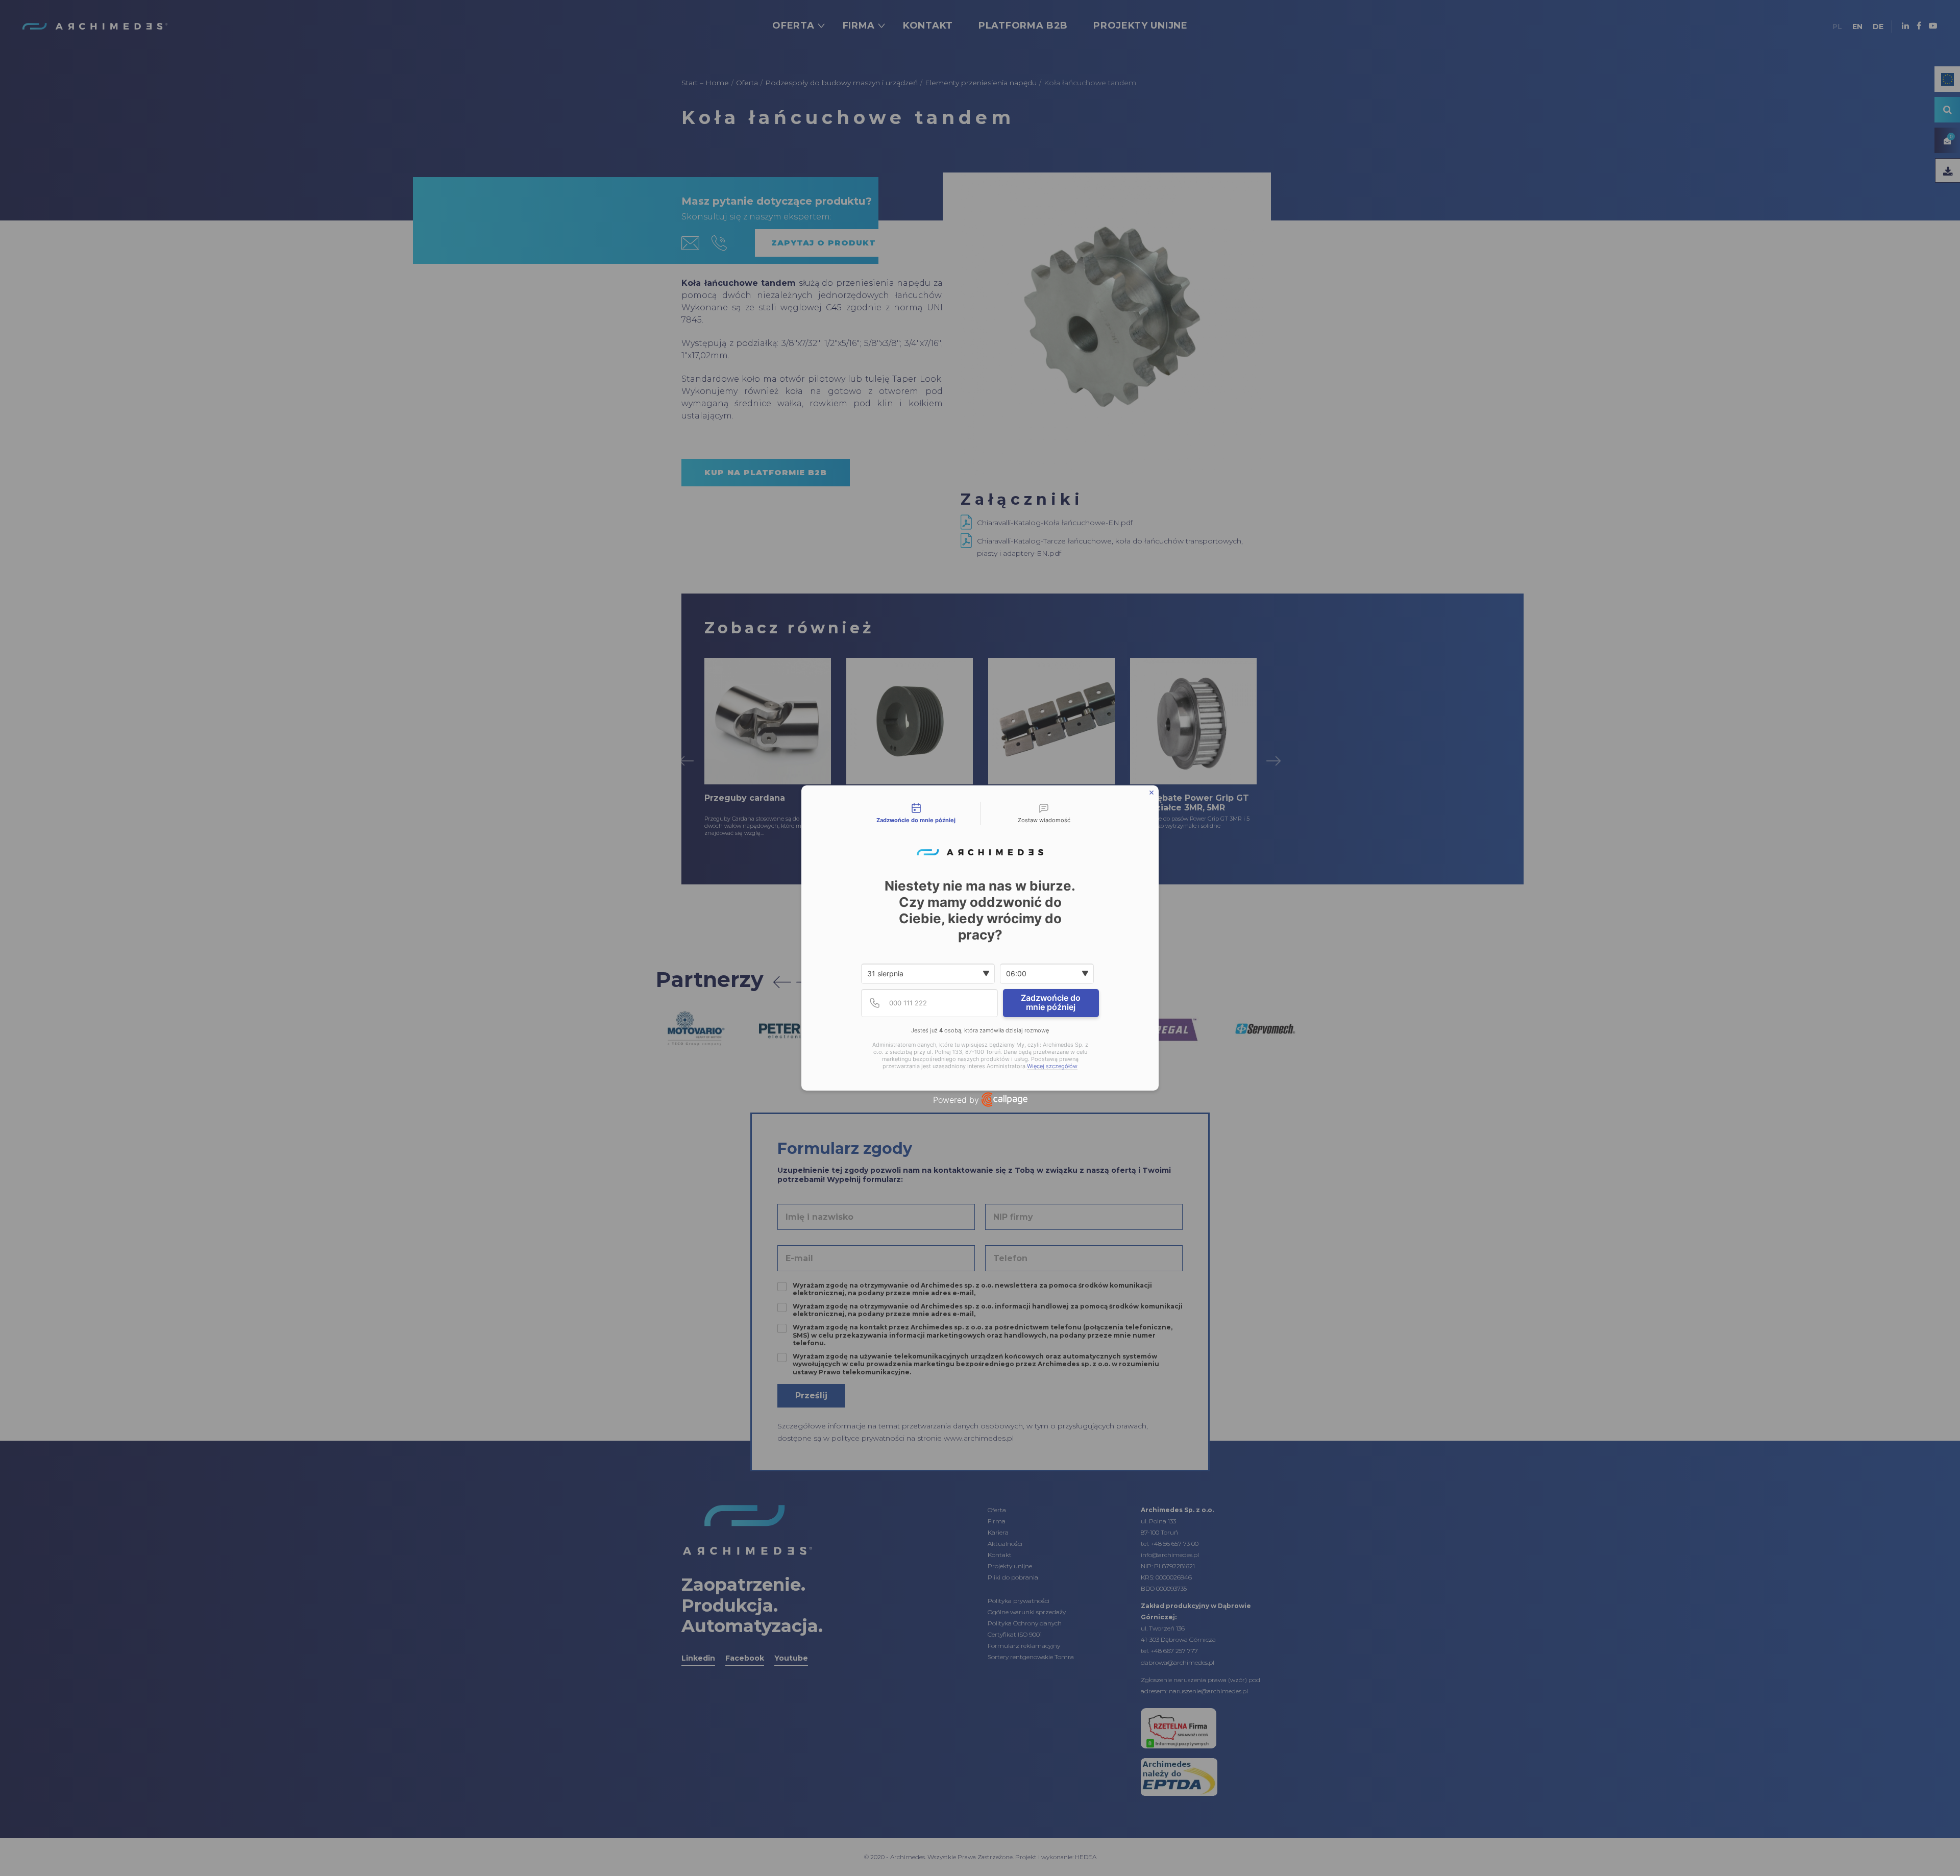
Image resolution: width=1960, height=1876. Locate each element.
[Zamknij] (1151, 793)
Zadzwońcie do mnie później (1051, 1002)
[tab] (916, 813)
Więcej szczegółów (1052, 1066)
